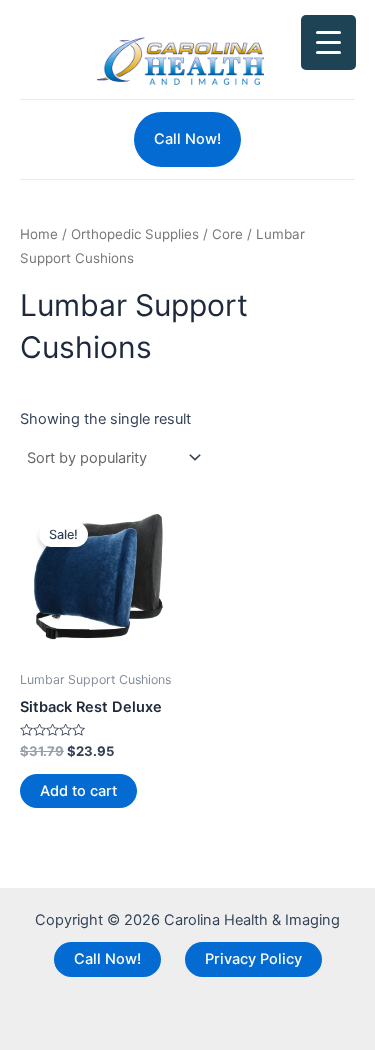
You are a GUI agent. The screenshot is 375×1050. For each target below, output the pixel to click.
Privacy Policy (253, 959)
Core (227, 234)
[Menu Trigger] (328, 42)
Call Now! (107, 959)
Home (39, 234)
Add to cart (78, 791)
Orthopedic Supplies (135, 234)
